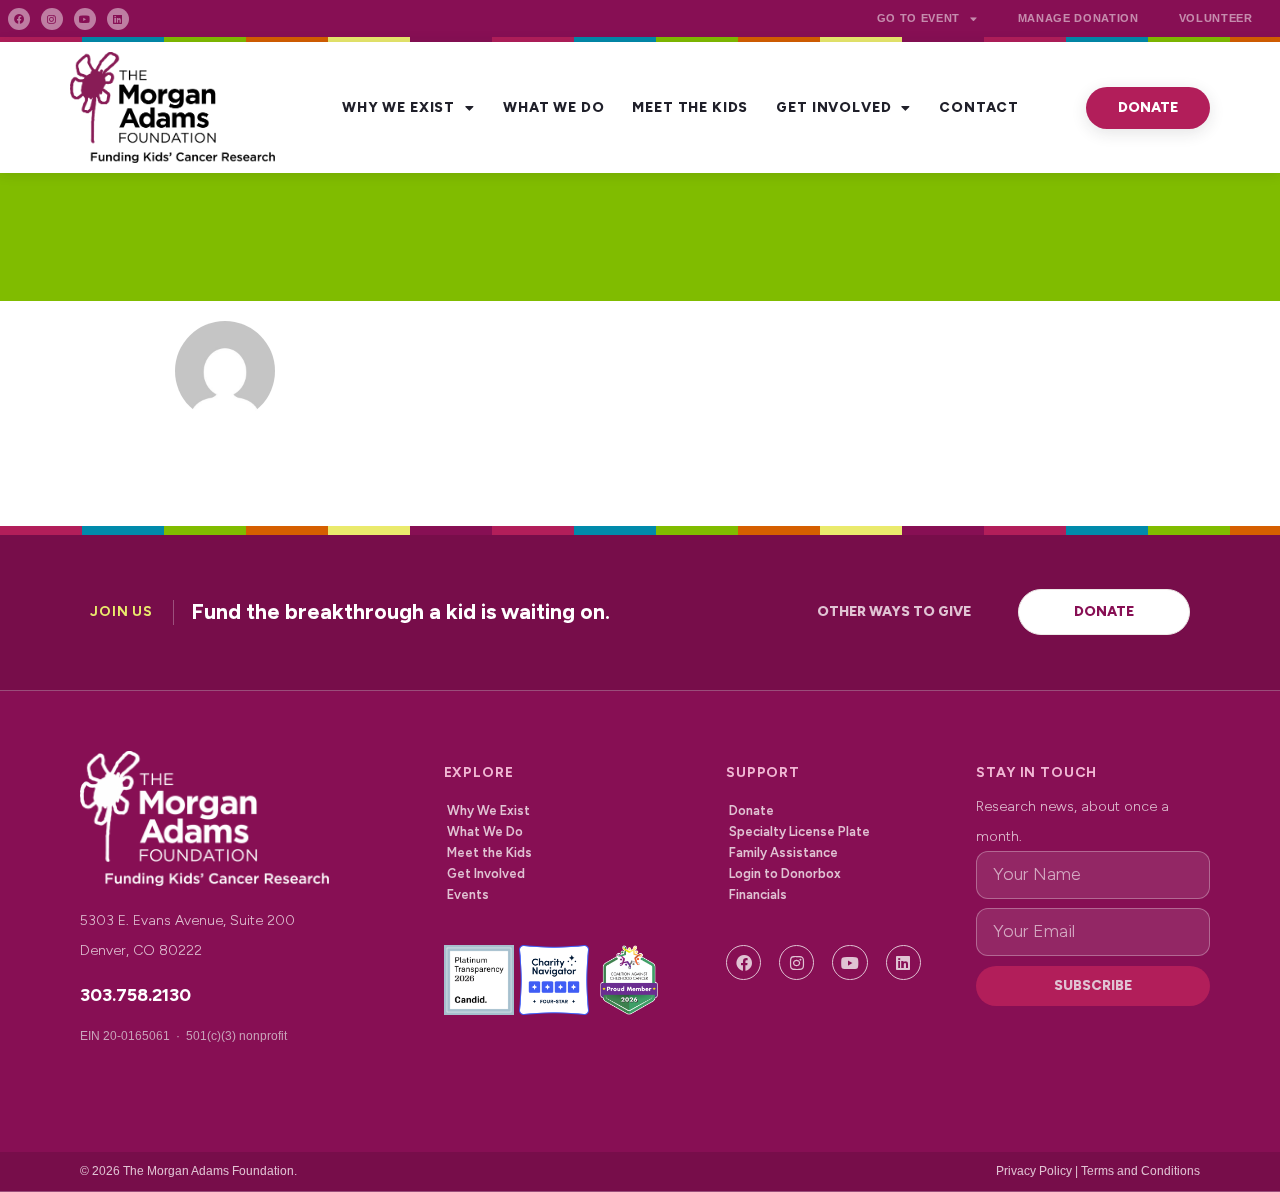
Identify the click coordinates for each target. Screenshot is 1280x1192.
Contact (979, 107)
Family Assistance (783, 852)
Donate (751, 810)
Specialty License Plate (799, 831)
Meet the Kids (690, 107)
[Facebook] (19, 19)
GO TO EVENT (918, 18)
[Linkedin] (118, 19)
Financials (758, 894)
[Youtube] (85, 19)
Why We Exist (398, 107)
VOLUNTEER (1216, 18)
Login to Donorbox (785, 873)
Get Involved (833, 107)
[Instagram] (52, 19)
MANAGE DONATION (1078, 18)
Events (468, 894)
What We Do (553, 107)
